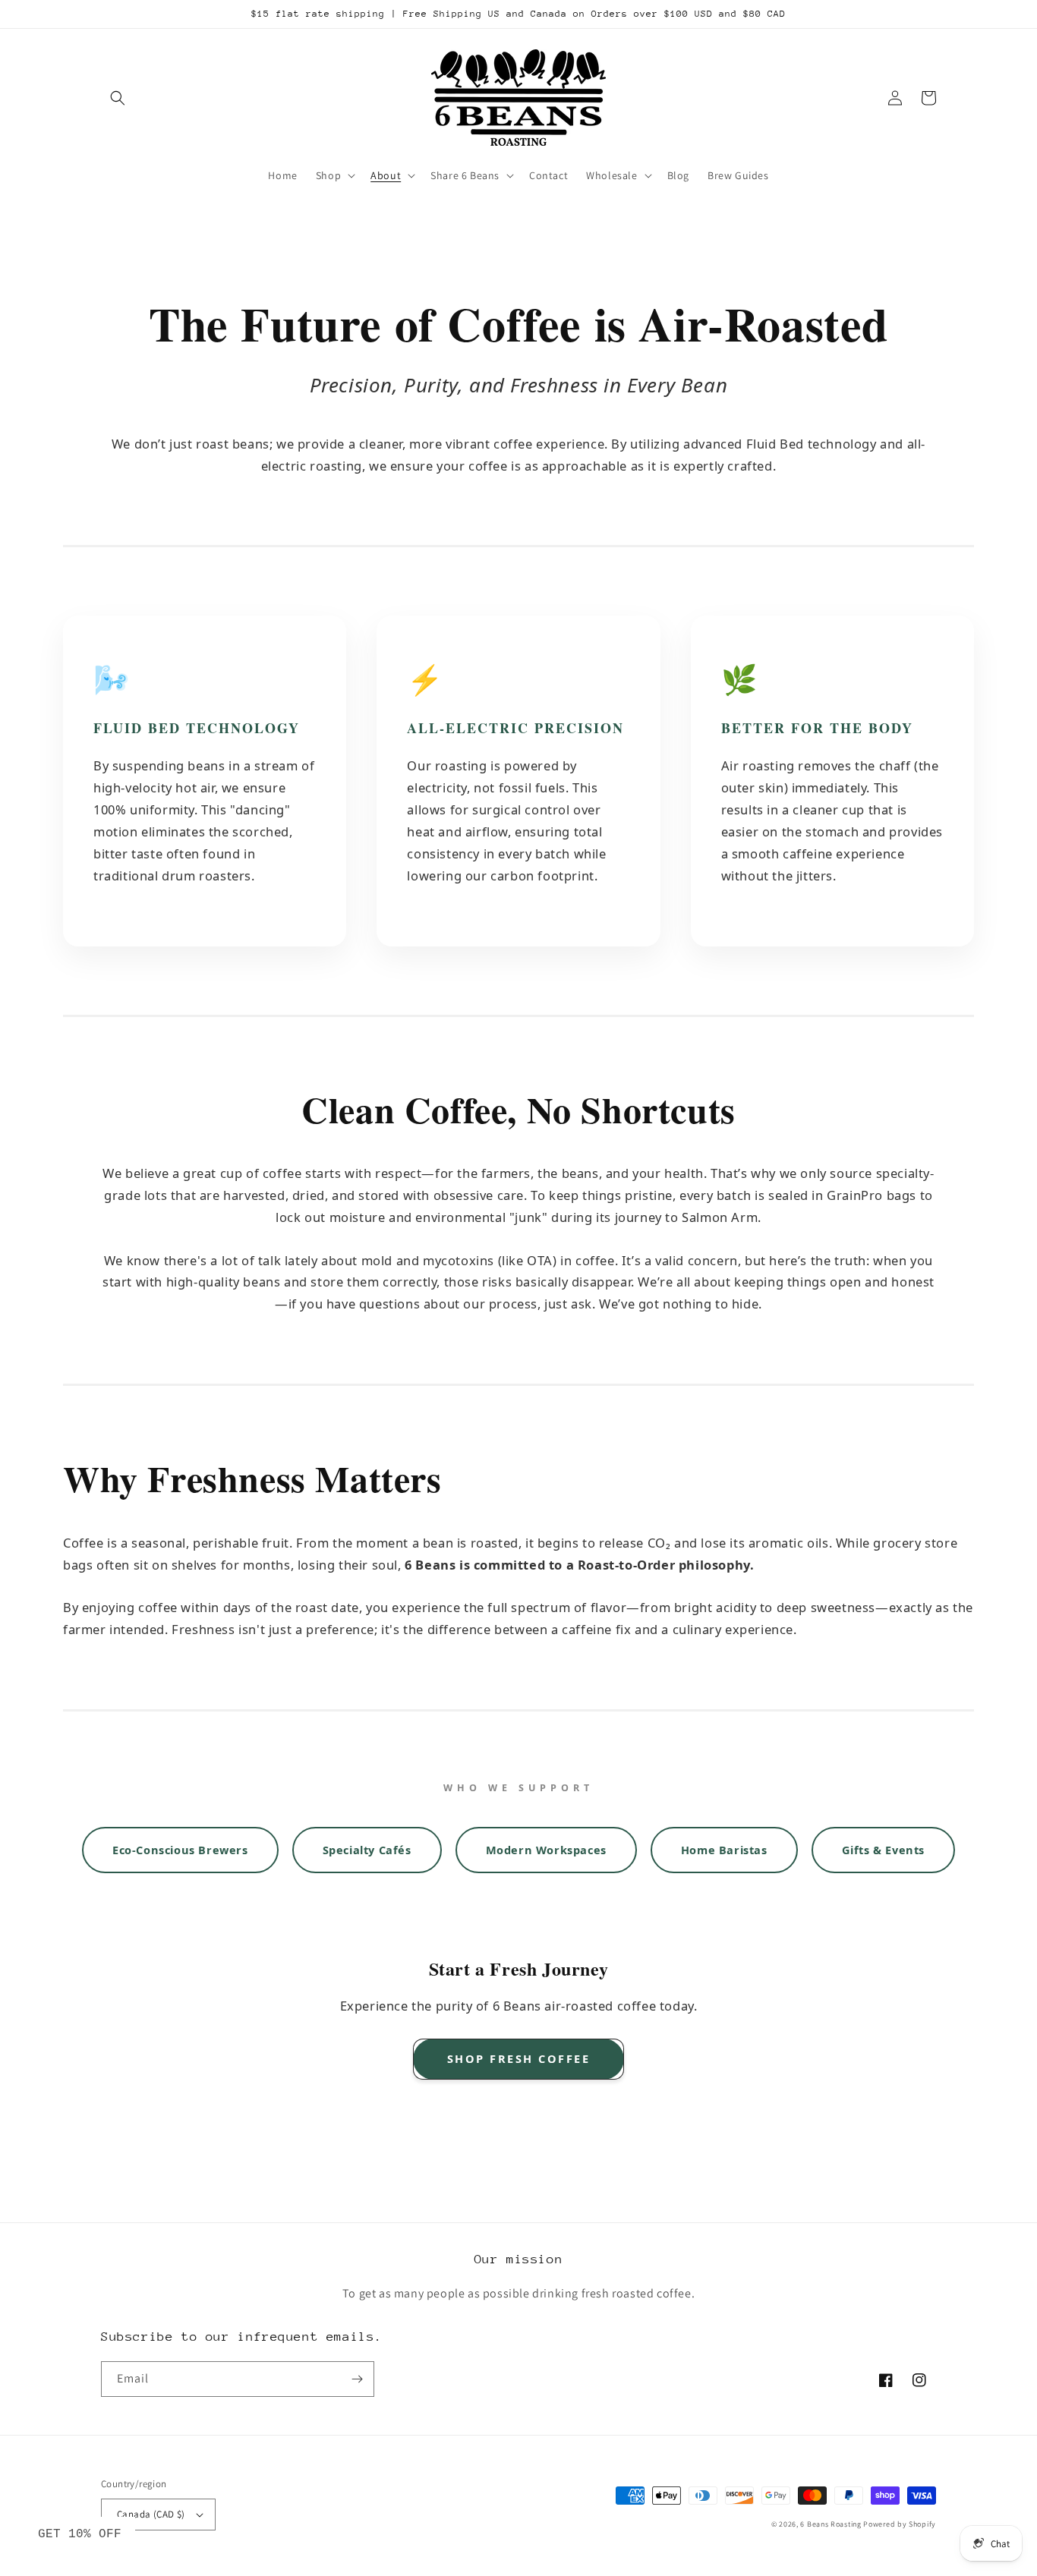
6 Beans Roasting (831, 2524)
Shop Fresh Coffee (519, 2058)
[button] (118, 98)
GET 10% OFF (80, 2534)
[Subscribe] (357, 2379)
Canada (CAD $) (151, 2514)
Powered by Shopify (900, 2524)
